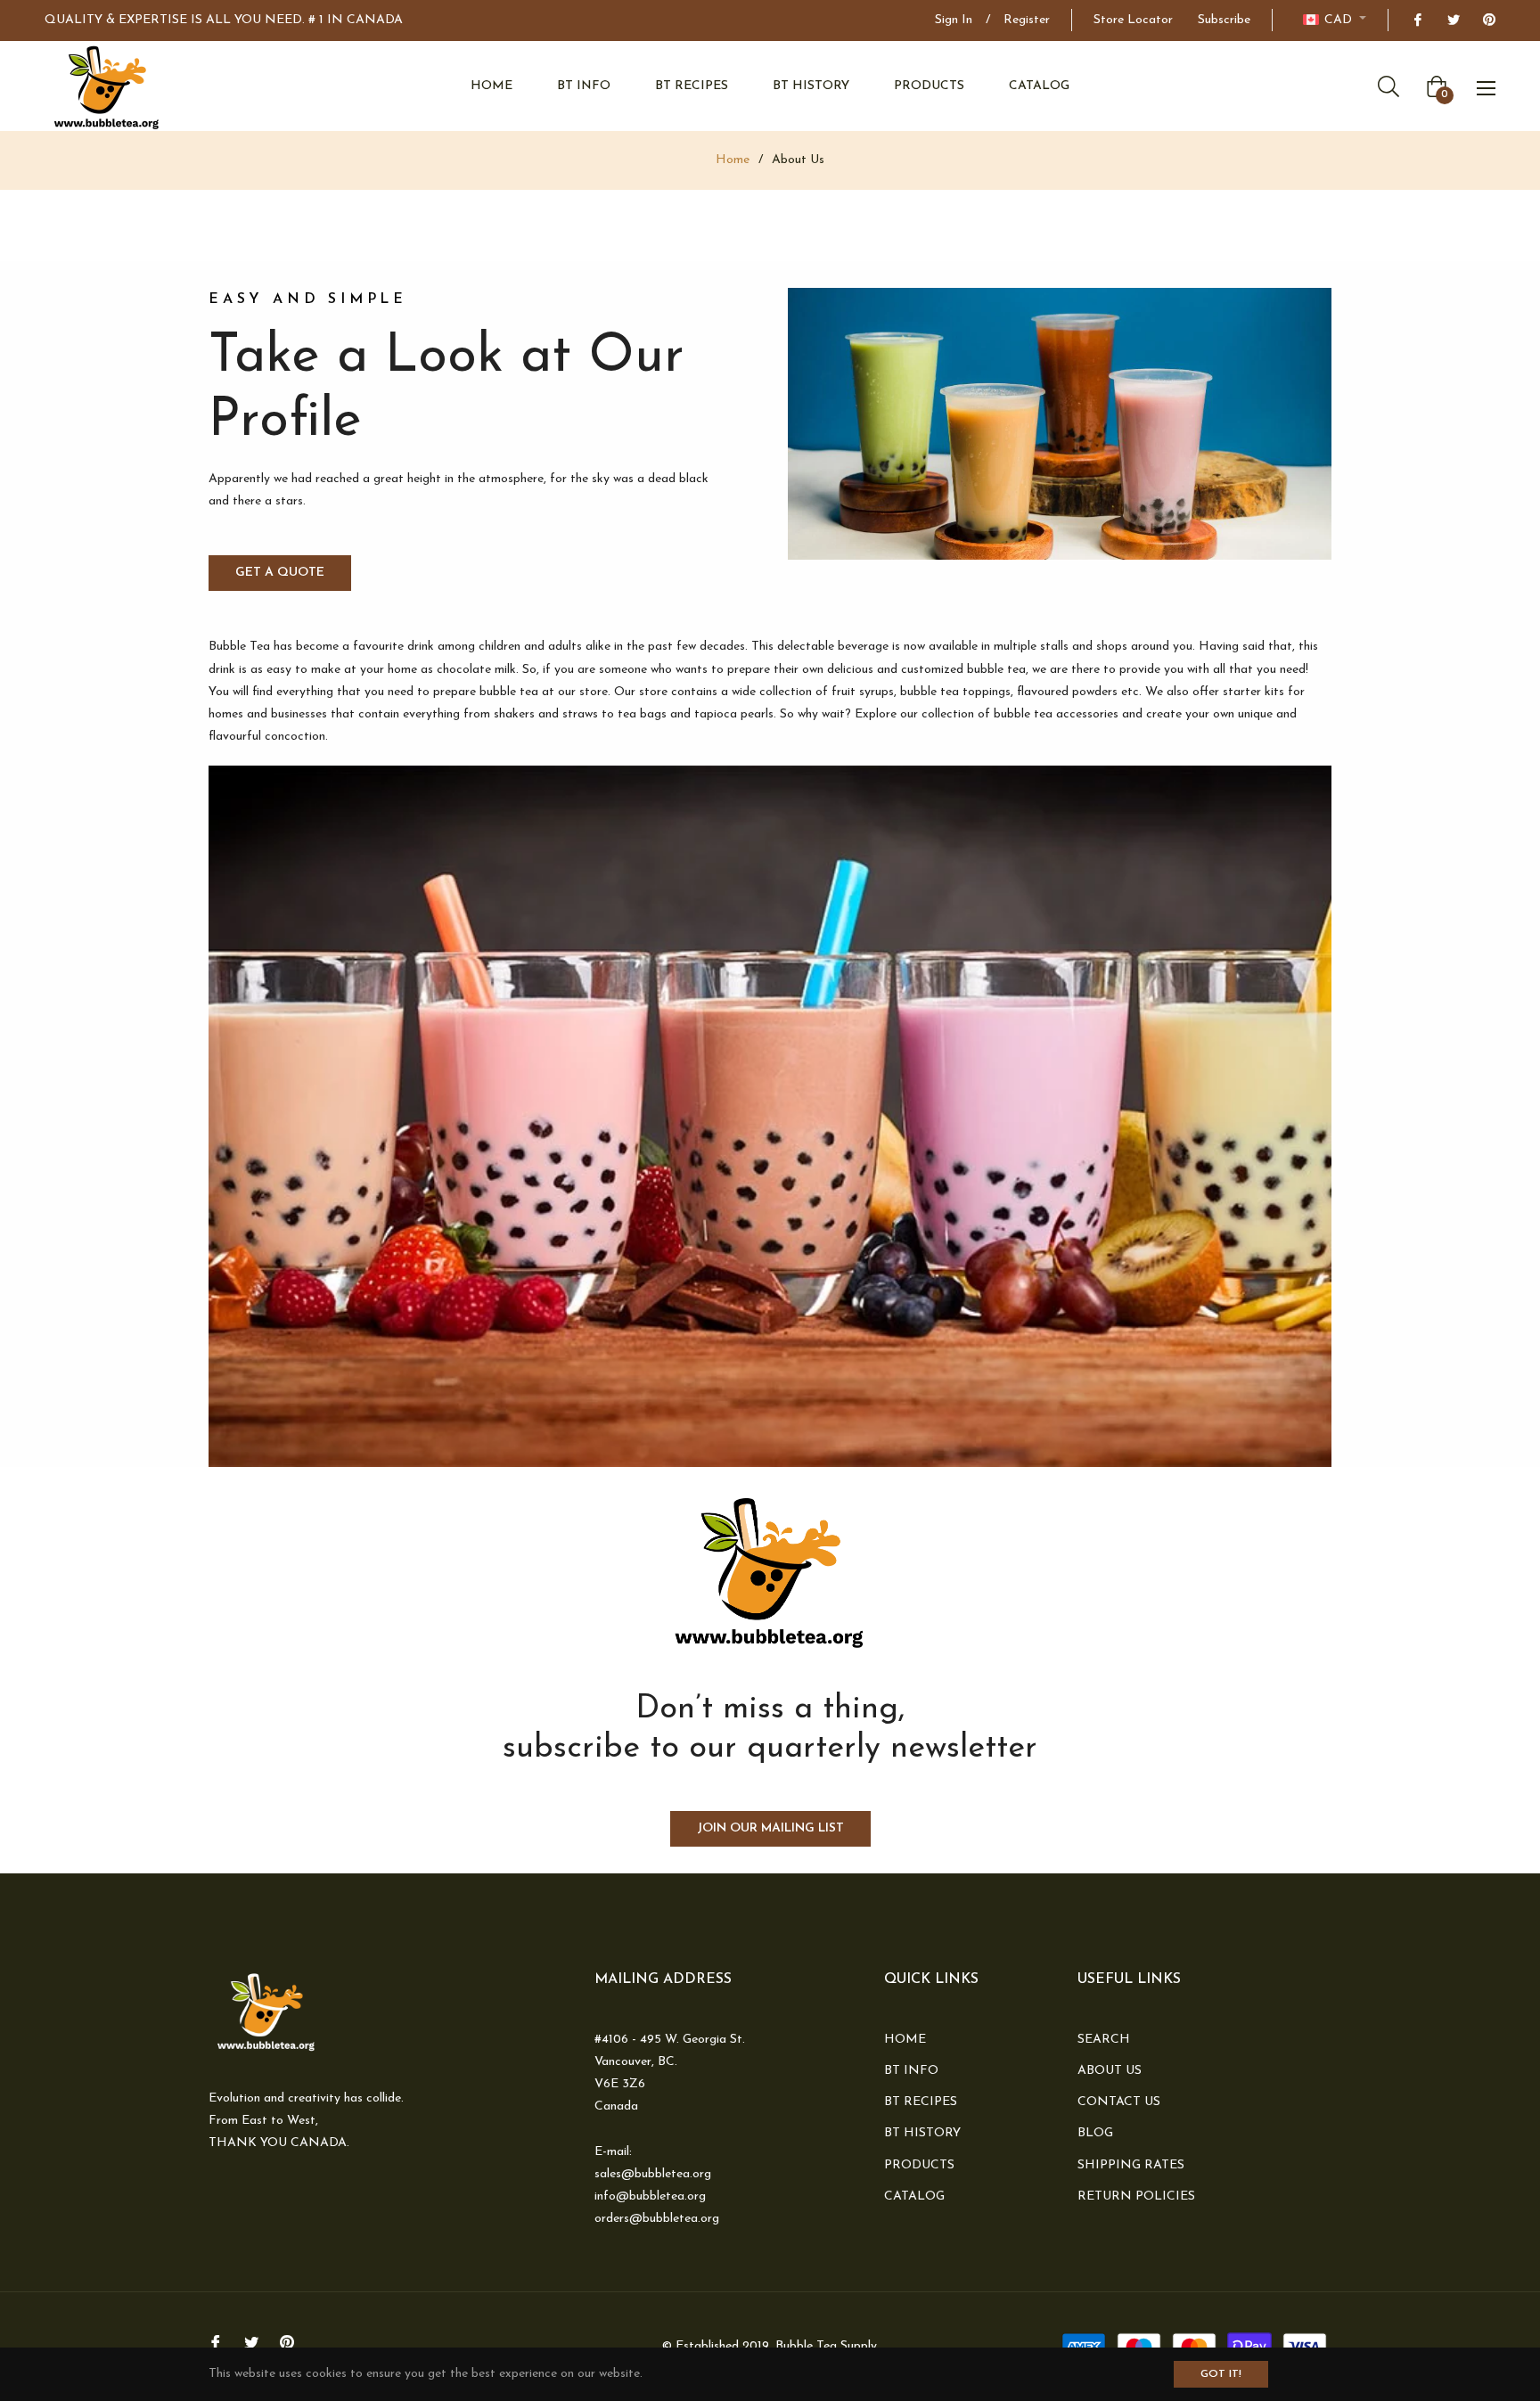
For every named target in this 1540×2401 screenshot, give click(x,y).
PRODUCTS (919, 2165)
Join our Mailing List (770, 1828)
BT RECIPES (921, 2102)
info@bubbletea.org (650, 2196)
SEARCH (1104, 2040)
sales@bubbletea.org (653, 2174)
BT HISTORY (922, 2133)
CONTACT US (1119, 2102)
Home (733, 160)
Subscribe (1224, 20)
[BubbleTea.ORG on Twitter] (1453, 20)
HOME (905, 2040)
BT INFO (911, 2071)
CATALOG (914, 2196)
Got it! (1221, 2374)
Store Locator (1133, 20)
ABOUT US (1110, 2071)
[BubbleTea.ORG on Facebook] (1417, 20)
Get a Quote (280, 573)
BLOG (1095, 2133)
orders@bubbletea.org (657, 2219)
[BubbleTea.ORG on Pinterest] (1488, 20)
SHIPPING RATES (1131, 2165)
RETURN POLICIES (1136, 2196)
